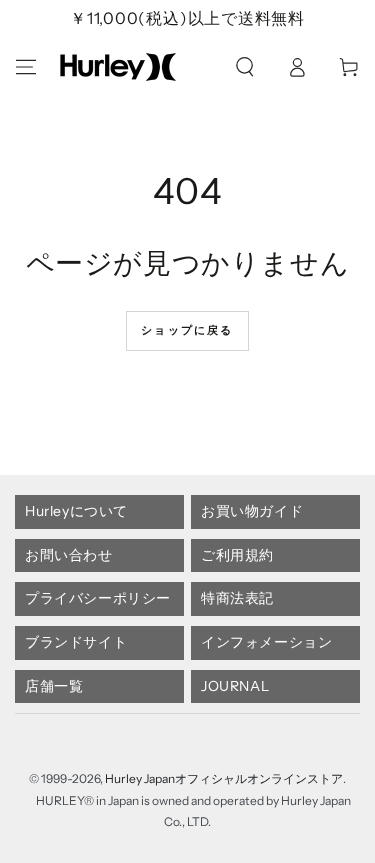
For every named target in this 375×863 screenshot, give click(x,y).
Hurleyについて (76, 511)
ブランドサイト (76, 642)
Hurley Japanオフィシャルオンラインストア (224, 778)
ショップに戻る (187, 330)
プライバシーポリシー (98, 598)
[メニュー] (26, 67)
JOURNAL (235, 686)
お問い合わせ (69, 555)
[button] (245, 67)
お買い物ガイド (252, 511)
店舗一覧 (54, 686)
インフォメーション (266, 642)
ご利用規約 (237, 555)
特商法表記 (237, 598)
